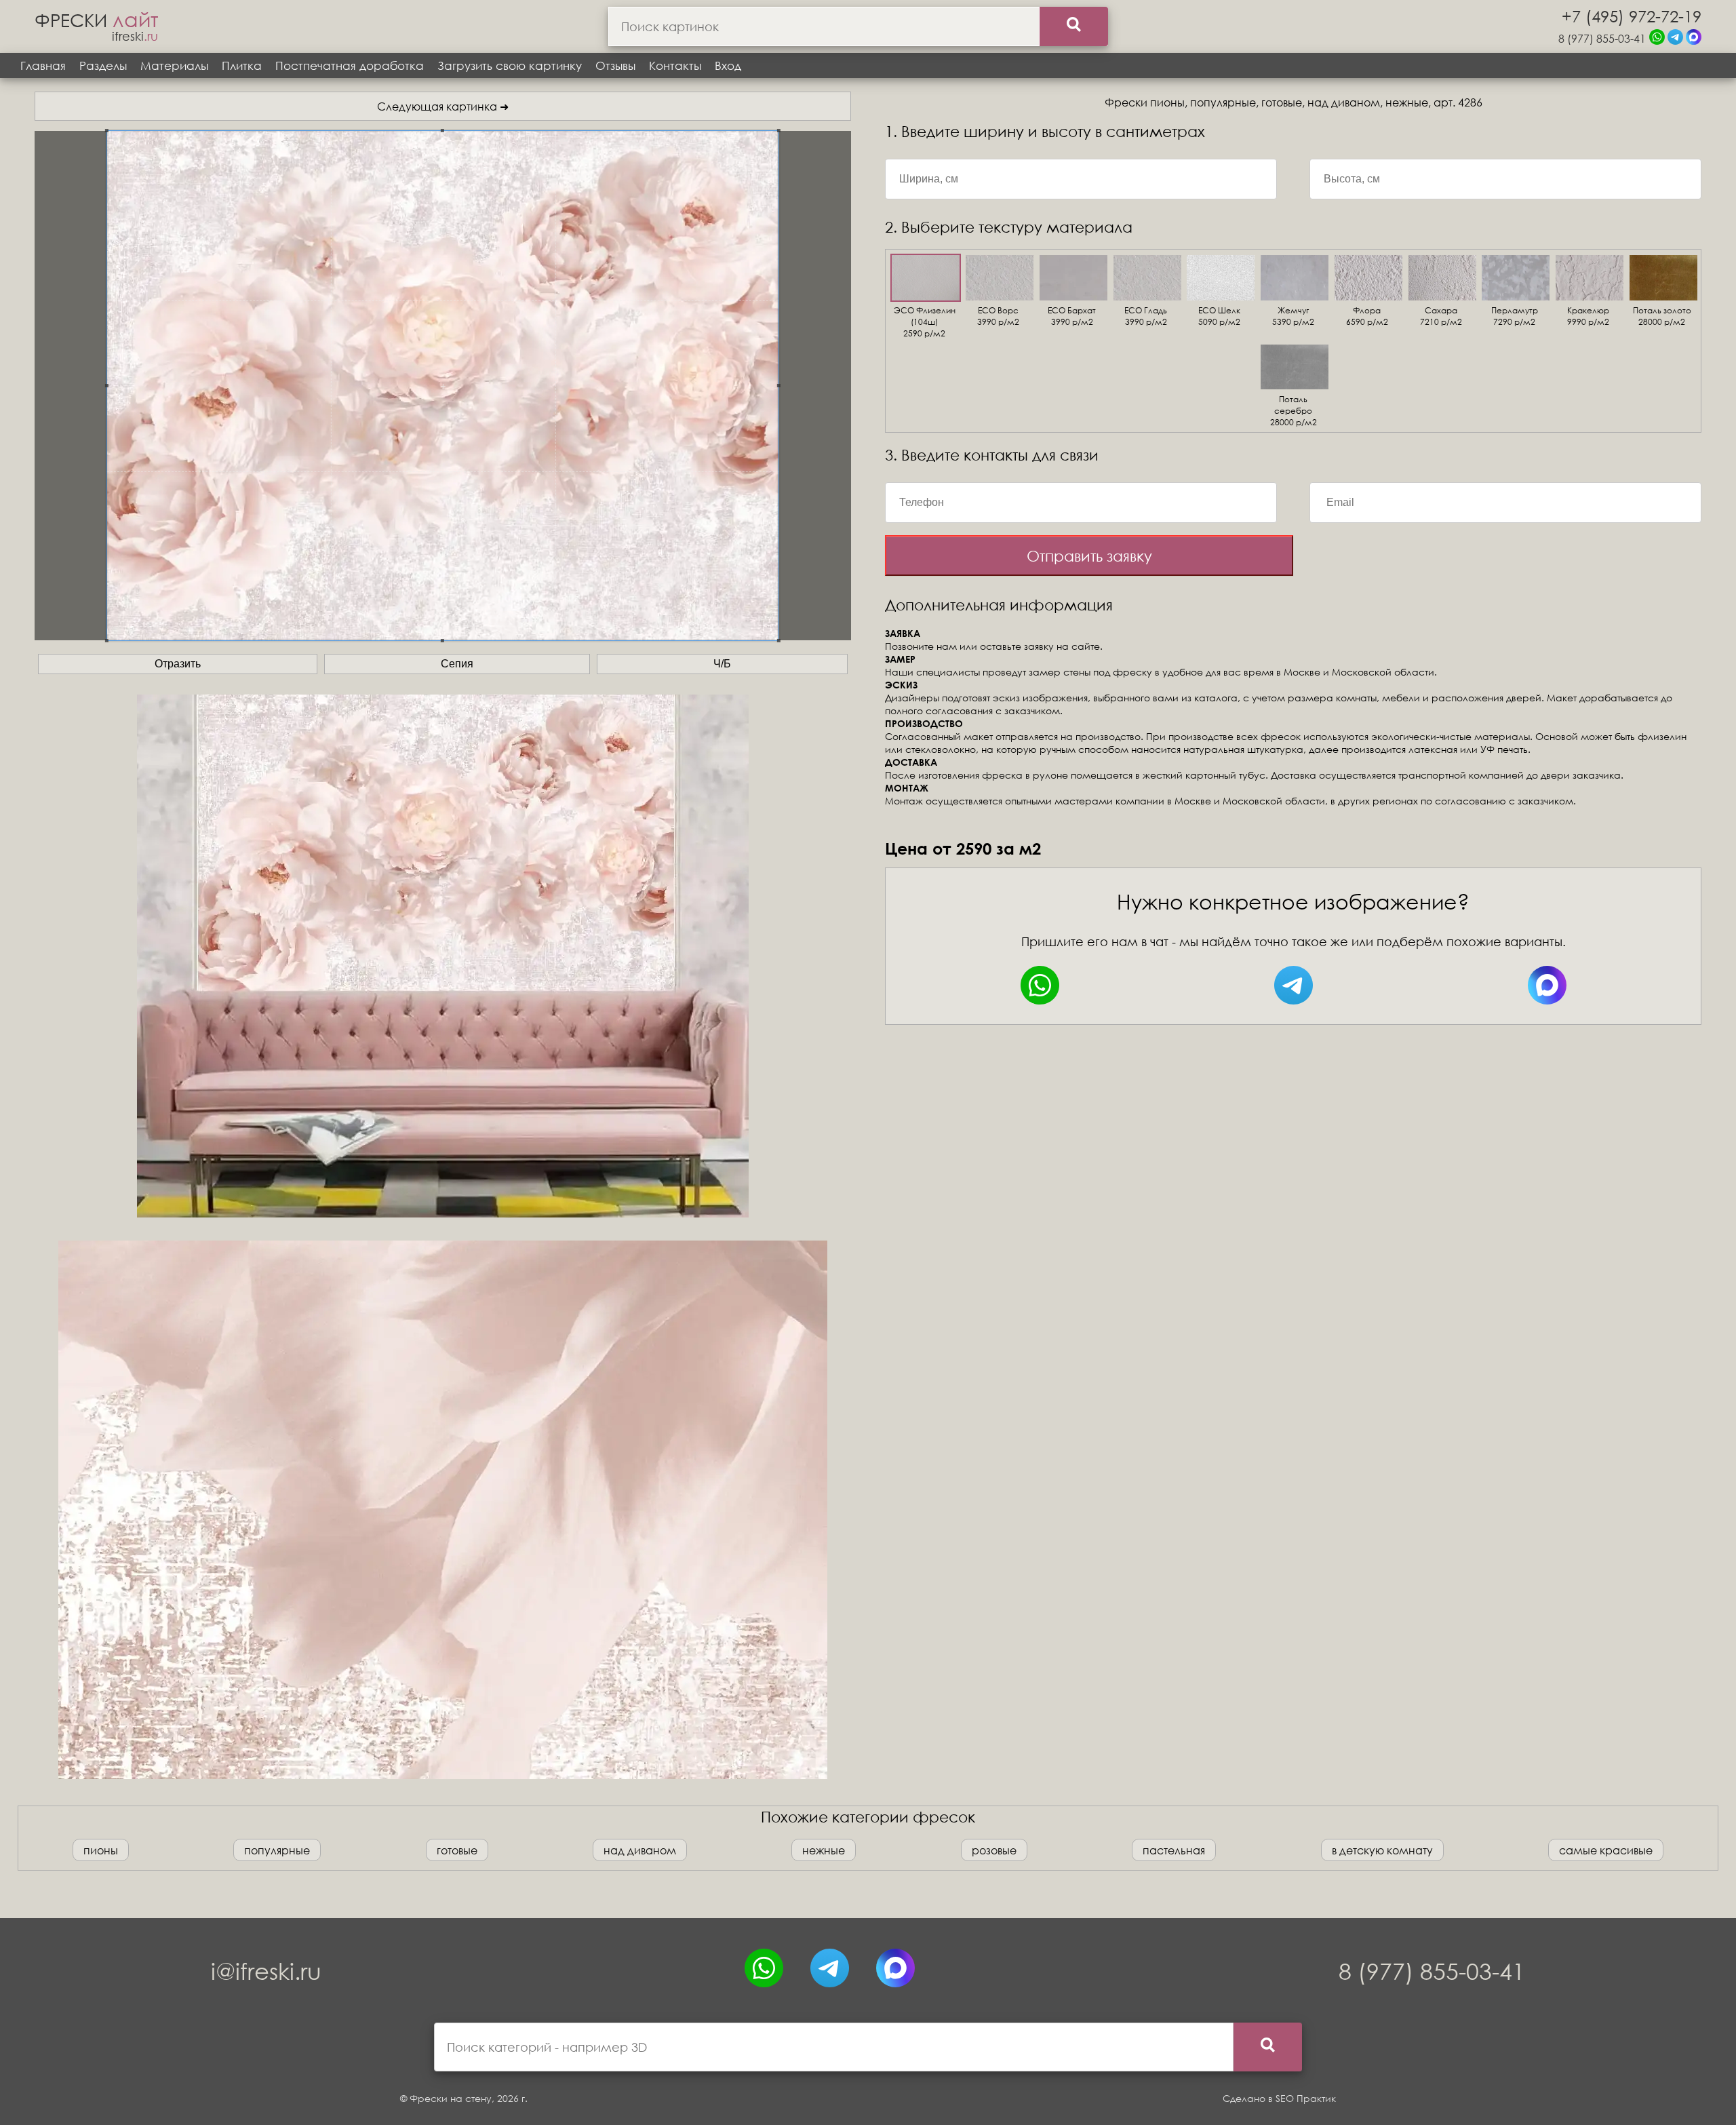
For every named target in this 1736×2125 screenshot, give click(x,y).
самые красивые (1606, 1850)
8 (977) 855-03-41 (1602, 38)
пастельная (1174, 1850)
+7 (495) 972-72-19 (1632, 16)
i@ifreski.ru (266, 1971)
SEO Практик (1306, 2098)
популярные (277, 1850)
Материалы (174, 65)
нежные (824, 1850)
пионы (101, 1850)
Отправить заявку (1089, 556)
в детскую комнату (1382, 1850)
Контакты (675, 65)
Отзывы (615, 65)
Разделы (103, 65)
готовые (457, 1850)
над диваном (640, 1850)
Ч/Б (722, 664)
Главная (43, 65)
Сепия (457, 664)
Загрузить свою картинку (510, 65)
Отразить (178, 664)
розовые (994, 1850)
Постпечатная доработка (350, 65)
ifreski (135, 36)
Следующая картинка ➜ (443, 106)
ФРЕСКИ (96, 20)
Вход (728, 65)
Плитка (242, 65)
